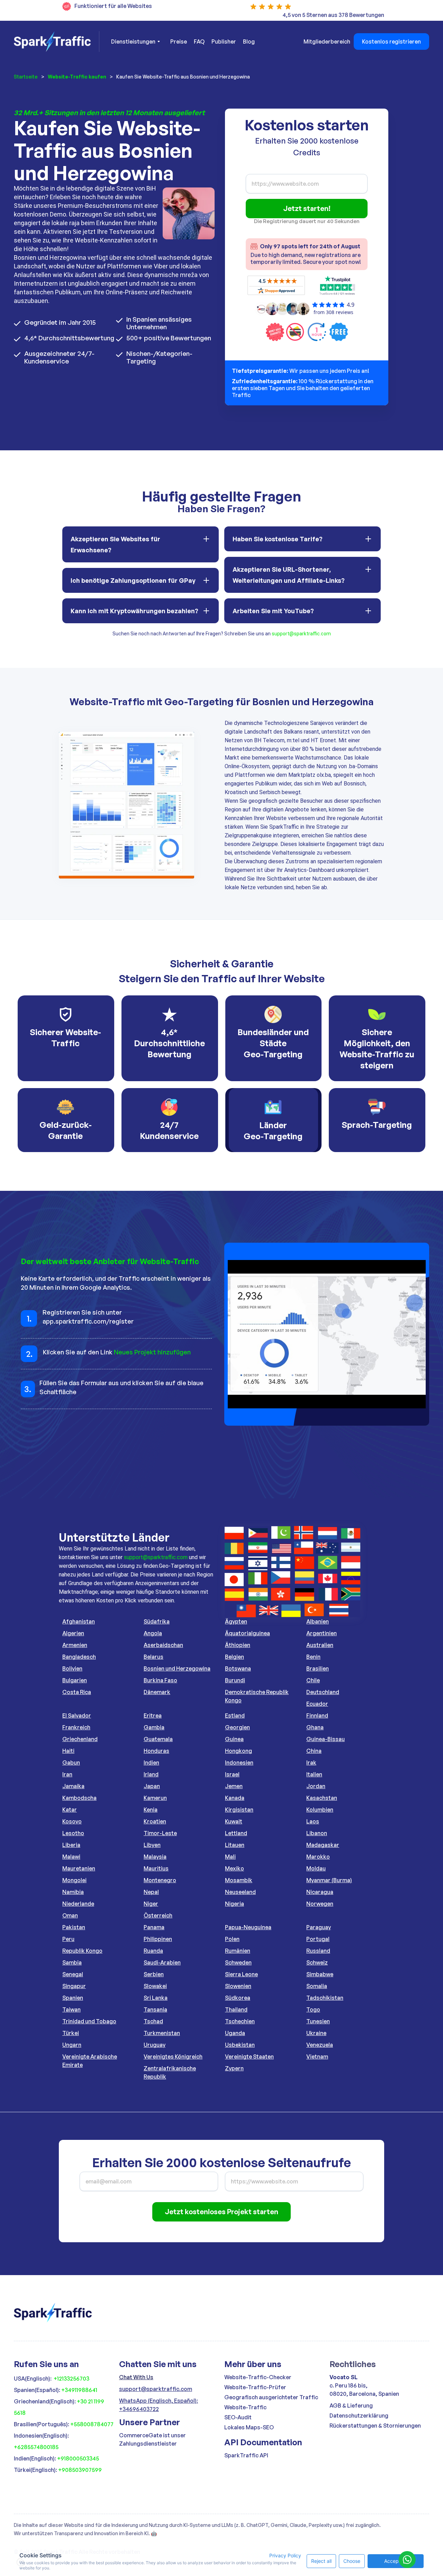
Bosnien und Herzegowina (177, 1668)
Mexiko (234, 1868)
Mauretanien (79, 1868)
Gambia (154, 1727)
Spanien (73, 1998)
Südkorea (238, 1998)
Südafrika (157, 1621)
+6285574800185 (36, 2447)
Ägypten (236, 1621)
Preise (179, 42)
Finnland (317, 1715)
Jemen (234, 1786)
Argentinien (322, 1633)
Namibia (73, 1892)
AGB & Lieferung (351, 2405)
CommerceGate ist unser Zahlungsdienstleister (152, 2439)
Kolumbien (320, 1810)
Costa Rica (77, 1692)
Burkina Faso (160, 1680)
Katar (70, 1810)
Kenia (151, 1810)
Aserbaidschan (163, 1645)
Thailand (236, 2009)
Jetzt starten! (307, 208)
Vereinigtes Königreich (173, 2057)
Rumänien (238, 1951)
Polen (232, 1939)
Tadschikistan (325, 1998)
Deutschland (323, 1692)
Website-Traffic (245, 2407)
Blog (249, 42)
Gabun (71, 1763)
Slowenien (238, 1986)
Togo (313, 2009)
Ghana (315, 1727)
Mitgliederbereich (327, 42)
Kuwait (234, 1821)
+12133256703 (71, 2379)
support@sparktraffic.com (301, 634)
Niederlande (78, 1904)
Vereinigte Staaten (249, 2057)
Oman (70, 1915)
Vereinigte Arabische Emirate (90, 2061)
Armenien (75, 1645)
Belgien (234, 1657)
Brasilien (318, 1668)
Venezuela (320, 2045)
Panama (154, 1927)
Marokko (318, 1857)
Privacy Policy (285, 2555)
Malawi (71, 1857)
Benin (313, 1657)
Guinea (234, 1739)
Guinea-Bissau (326, 1739)
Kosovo (72, 1821)
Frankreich (76, 1727)
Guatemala (158, 1739)
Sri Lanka (156, 1998)
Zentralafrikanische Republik (170, 2072)
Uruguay (155, 2045)
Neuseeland (240, 1892)
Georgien (237, 1727)
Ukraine (316, 2033)
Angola (153, 1633)
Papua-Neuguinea (248, 1927)
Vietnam (317, 2057)
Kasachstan (322, 1798)
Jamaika (73, 1786)
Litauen (235, 1845)
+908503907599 (80, 2470)
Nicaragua (320, 1892)
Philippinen (158, 1939)
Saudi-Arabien (162, 1962)
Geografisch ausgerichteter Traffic (271, 2397)
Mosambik (239, 1880)
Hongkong (238, 1751)
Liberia (71, 1845)
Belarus (153, 1657)
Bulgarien (75, 1680)
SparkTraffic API (246, 2455)
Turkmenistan (162, 2033)
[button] (135, 42)
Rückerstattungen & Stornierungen (375, 2426)
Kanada (235, 1798)
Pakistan (74, 1927)
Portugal (318, 1939)
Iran (67, 1774)
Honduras (156, 1751)
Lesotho (73, 1833)
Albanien (318, 1621)
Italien (314, 1774)
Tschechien (240, 2021)
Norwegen (320, 1904)
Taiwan (71, 2009)
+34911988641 (79, 2390)
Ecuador (317, 1704)
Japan (152, 1786)
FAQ (199, 42)
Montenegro (160, 1880)
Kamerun (155, 1798)
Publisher (224, 42)
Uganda (235, 2033)
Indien (151, 1763)
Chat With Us (136, 2377)
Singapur (74, 1986)
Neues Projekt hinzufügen (152, 1352)
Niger (151, 1904)
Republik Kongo (82, 1951)
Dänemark (157, 1692)
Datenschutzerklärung (359, 2416)
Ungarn (72, 2045)
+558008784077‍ (92, 2424)
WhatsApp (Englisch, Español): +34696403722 (159, 2405)
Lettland (236, 1833)
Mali (230, 1857)
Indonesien (239, 1763)
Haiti (68, 1751)
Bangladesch (79, 1657)
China (314, 1751)
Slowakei (155, 1986)
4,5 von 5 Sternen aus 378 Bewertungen (333, 15)
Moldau (316, 1868)
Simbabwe (320, 1974)
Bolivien (72, 1668)
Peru (68, 1939)
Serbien (154, 1974)
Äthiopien (238, 1645)
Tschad (153, 2021)
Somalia (317, 1986)
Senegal (73, 1974)
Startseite (26, 77)
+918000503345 (78, 2458)
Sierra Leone (241, 1974)
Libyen (152, 1845)
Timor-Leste (160, 1833)
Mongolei (74, 1880)
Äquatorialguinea (247, 1633)
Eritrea (153, 1715)
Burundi (235, 1680)
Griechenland (80, 1739)
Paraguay (319, 1927)
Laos (313, 1821)
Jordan (316, 1786)
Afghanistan (79, 1621)
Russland (318, 1951)
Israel (232, 1774)
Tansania (155, 2009)
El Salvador (77, 1715)
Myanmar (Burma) (329, 1880)
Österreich (158, 1915)
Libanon (317, 1833)
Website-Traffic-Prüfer (255, 2387)
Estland (235, 1715)
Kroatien (155, 1821)
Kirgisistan (239, 1810)
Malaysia (155, 1857)
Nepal (151, 1892)
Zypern (234, 2068)
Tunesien (318, 2021)
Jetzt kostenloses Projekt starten (221, 2212)
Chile (313, 1680)
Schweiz (317, 1962)
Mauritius (156, 1868)
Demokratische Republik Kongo (257, 1696)
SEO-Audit (238, 2417)
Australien (320, 1645)
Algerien (73, 1633)
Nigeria (234, 1904)
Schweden (238, 1962)
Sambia (72, 1962)
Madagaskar (323, 1845)
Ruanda (153, 1951)
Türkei (71, 2033)
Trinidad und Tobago (89, 2021)
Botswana (238, 1668)
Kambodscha (79, 1798)
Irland (151, 1774)
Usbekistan (240, 2045)
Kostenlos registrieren (391, 42)
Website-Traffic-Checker (258, 2377)
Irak (311, 1763)
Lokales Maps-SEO (249, 2427)
